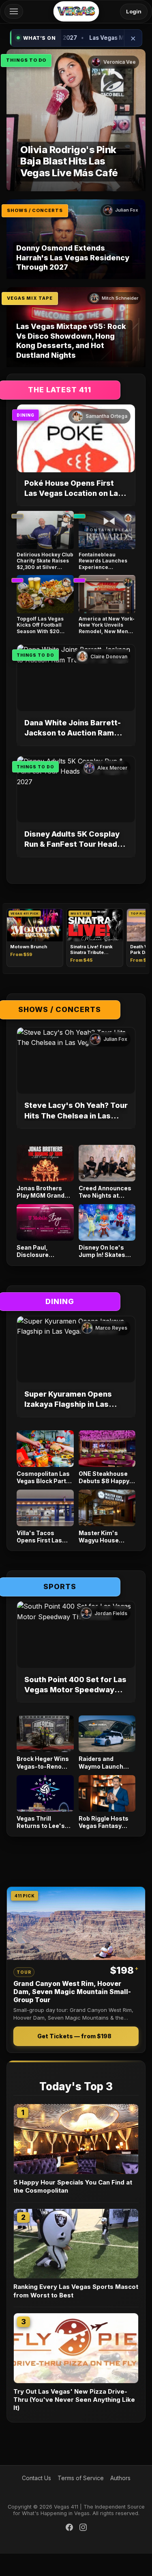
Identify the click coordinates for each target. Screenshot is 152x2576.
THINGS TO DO (26, 60)
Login (134, 11)
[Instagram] (83, 2528)
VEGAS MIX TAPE (30, 298)
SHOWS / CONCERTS (35, 210)
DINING (26, 415)
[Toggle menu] (14, 11)
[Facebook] (69, 2528)
